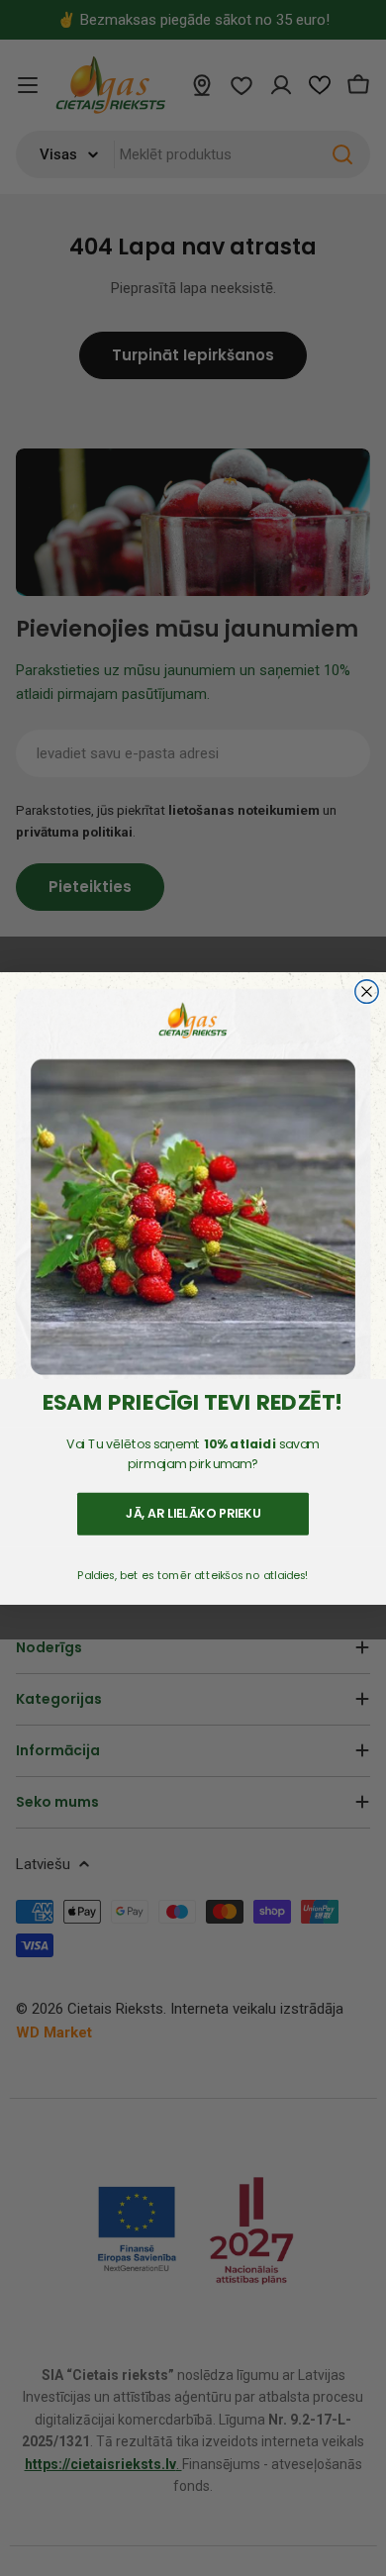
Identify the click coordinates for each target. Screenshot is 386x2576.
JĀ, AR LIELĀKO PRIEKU (193, 1513)
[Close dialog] (367, 991)
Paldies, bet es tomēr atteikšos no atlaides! (193, 1575)
